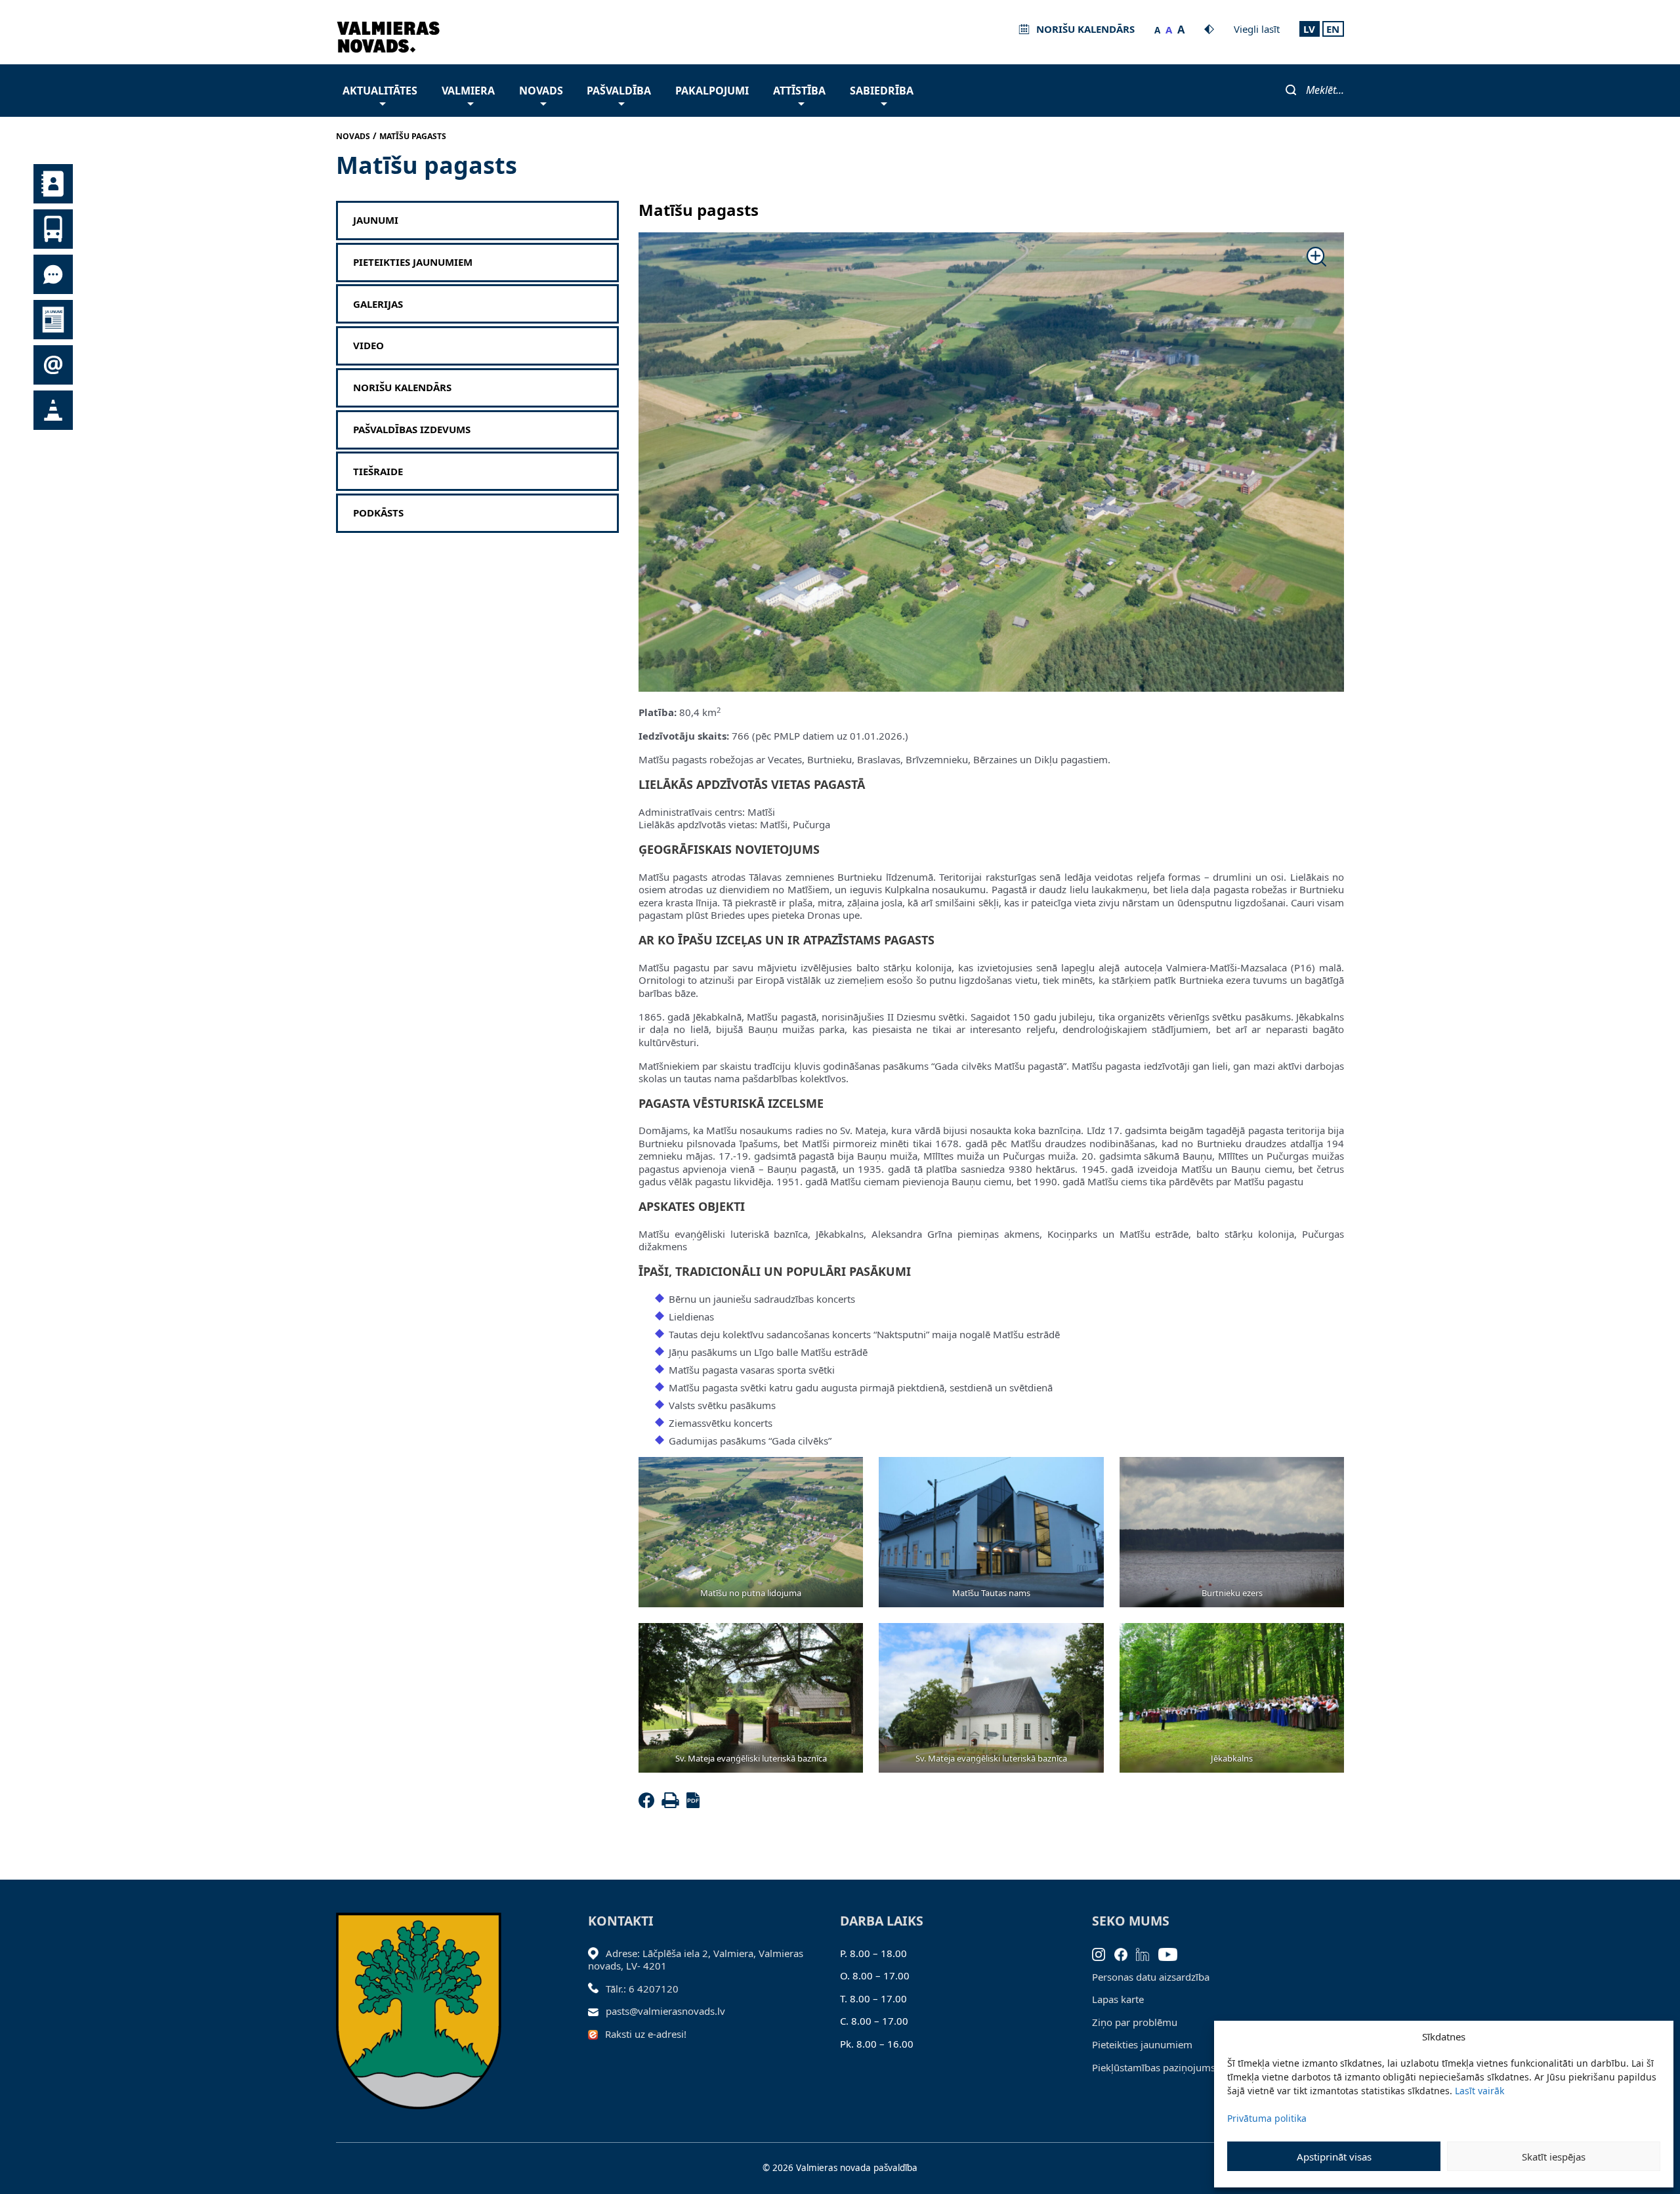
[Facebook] (649, 1804)
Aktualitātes (380, 91)
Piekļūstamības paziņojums (1154, 2067)
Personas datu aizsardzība (1151, 1977)
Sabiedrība (882, 91)
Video (368, 346)
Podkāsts (378, 513)
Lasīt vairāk (1480, 2091)
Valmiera (468, 91)
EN (1333, 29)
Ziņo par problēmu (1135, 2022)
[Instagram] (1103, 1953)
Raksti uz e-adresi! (646, 2034)
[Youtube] (1172, 1953)
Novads (541, 91)
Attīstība (799, 91)
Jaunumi (376, 220)
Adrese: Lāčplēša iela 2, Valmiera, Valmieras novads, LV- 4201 (696, 1960)
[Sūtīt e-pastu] (597, 2011)
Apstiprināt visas (1334, 2157)
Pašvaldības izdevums (412, 430)
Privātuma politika (1267, 2118)
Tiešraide (378, 472)
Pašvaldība (619, 91)
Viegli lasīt (1257, 29)
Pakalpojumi (712, 91)
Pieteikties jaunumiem (413, 262)
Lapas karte (1118, 1999)
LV (1309, 29)
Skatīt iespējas (1554, 2157)
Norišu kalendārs (402, 388)
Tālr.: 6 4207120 (642, 1989)
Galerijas (378, 304)
